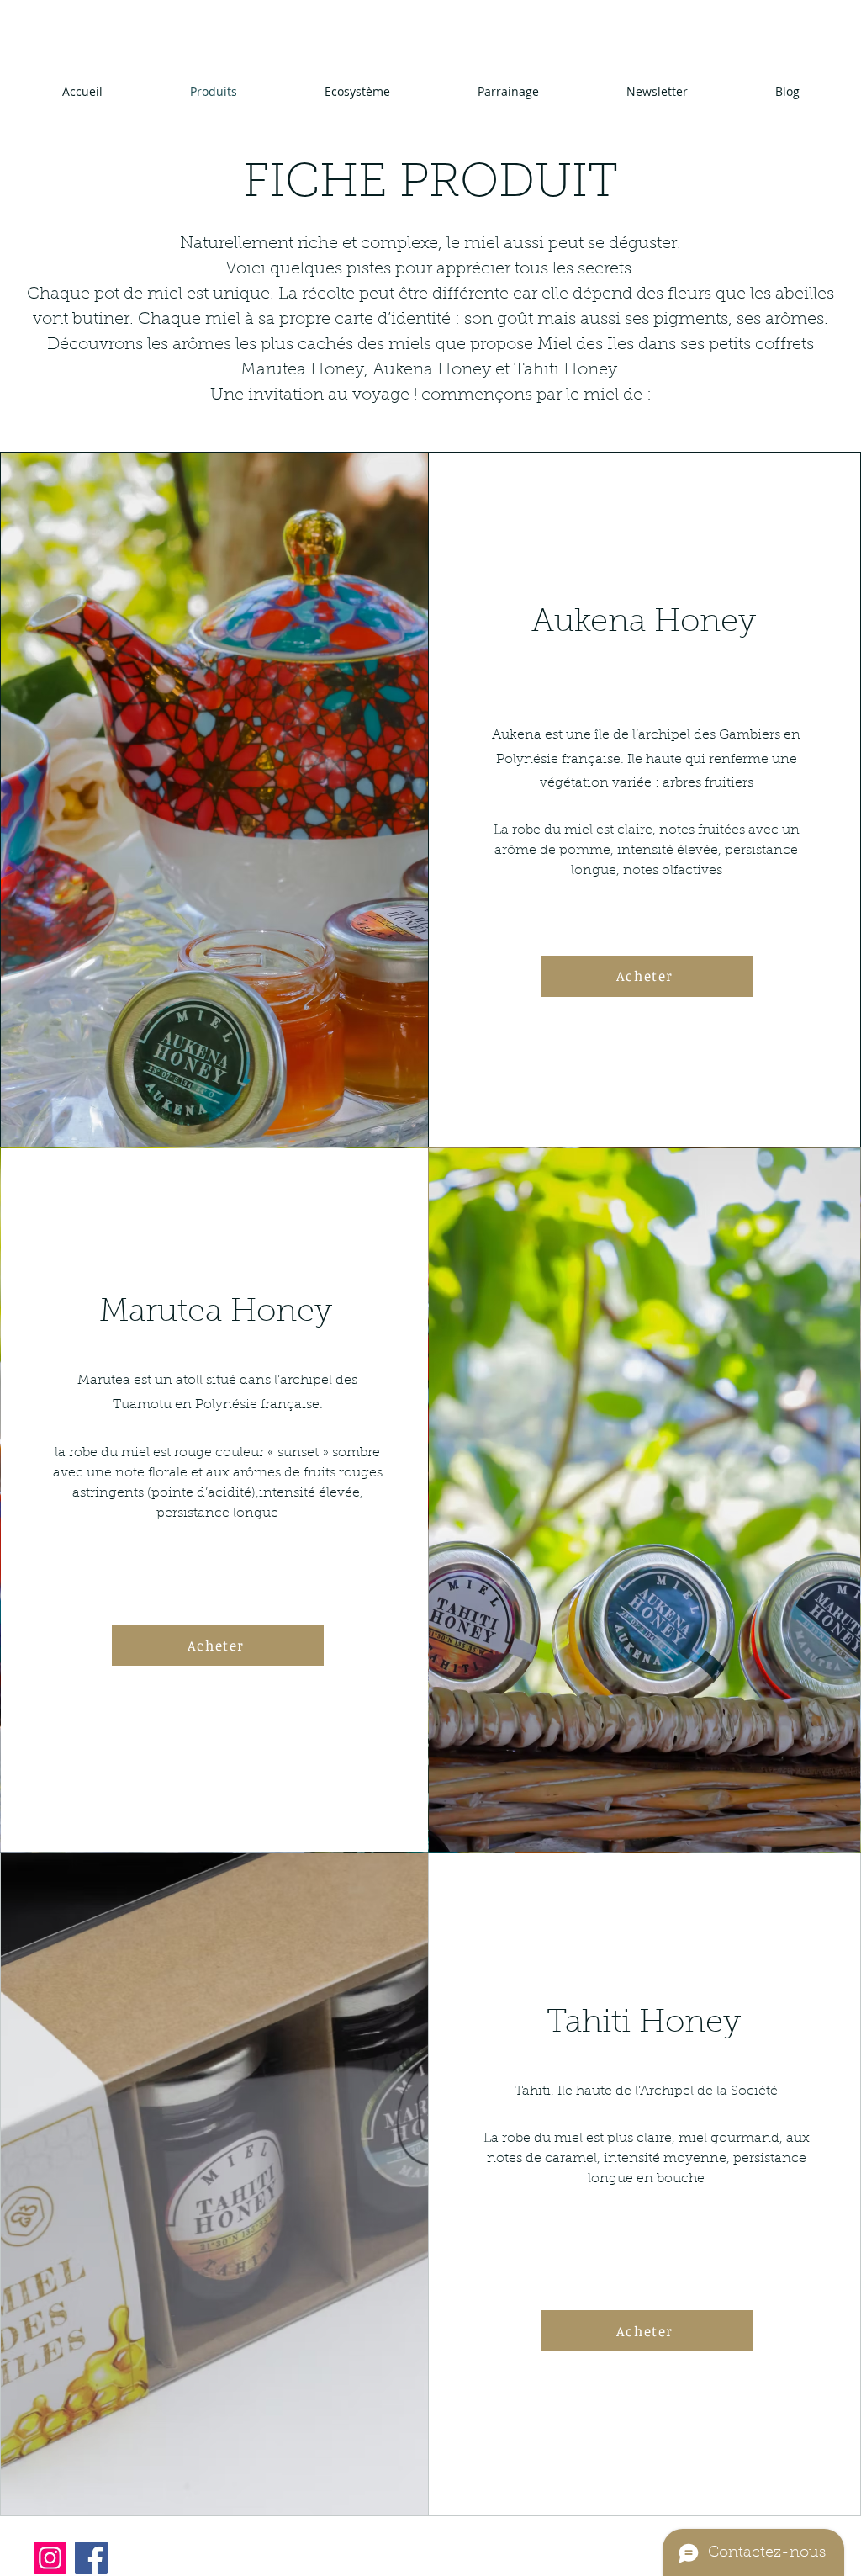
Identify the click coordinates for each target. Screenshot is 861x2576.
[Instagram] (50, 2558)
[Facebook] (91, 2558)
